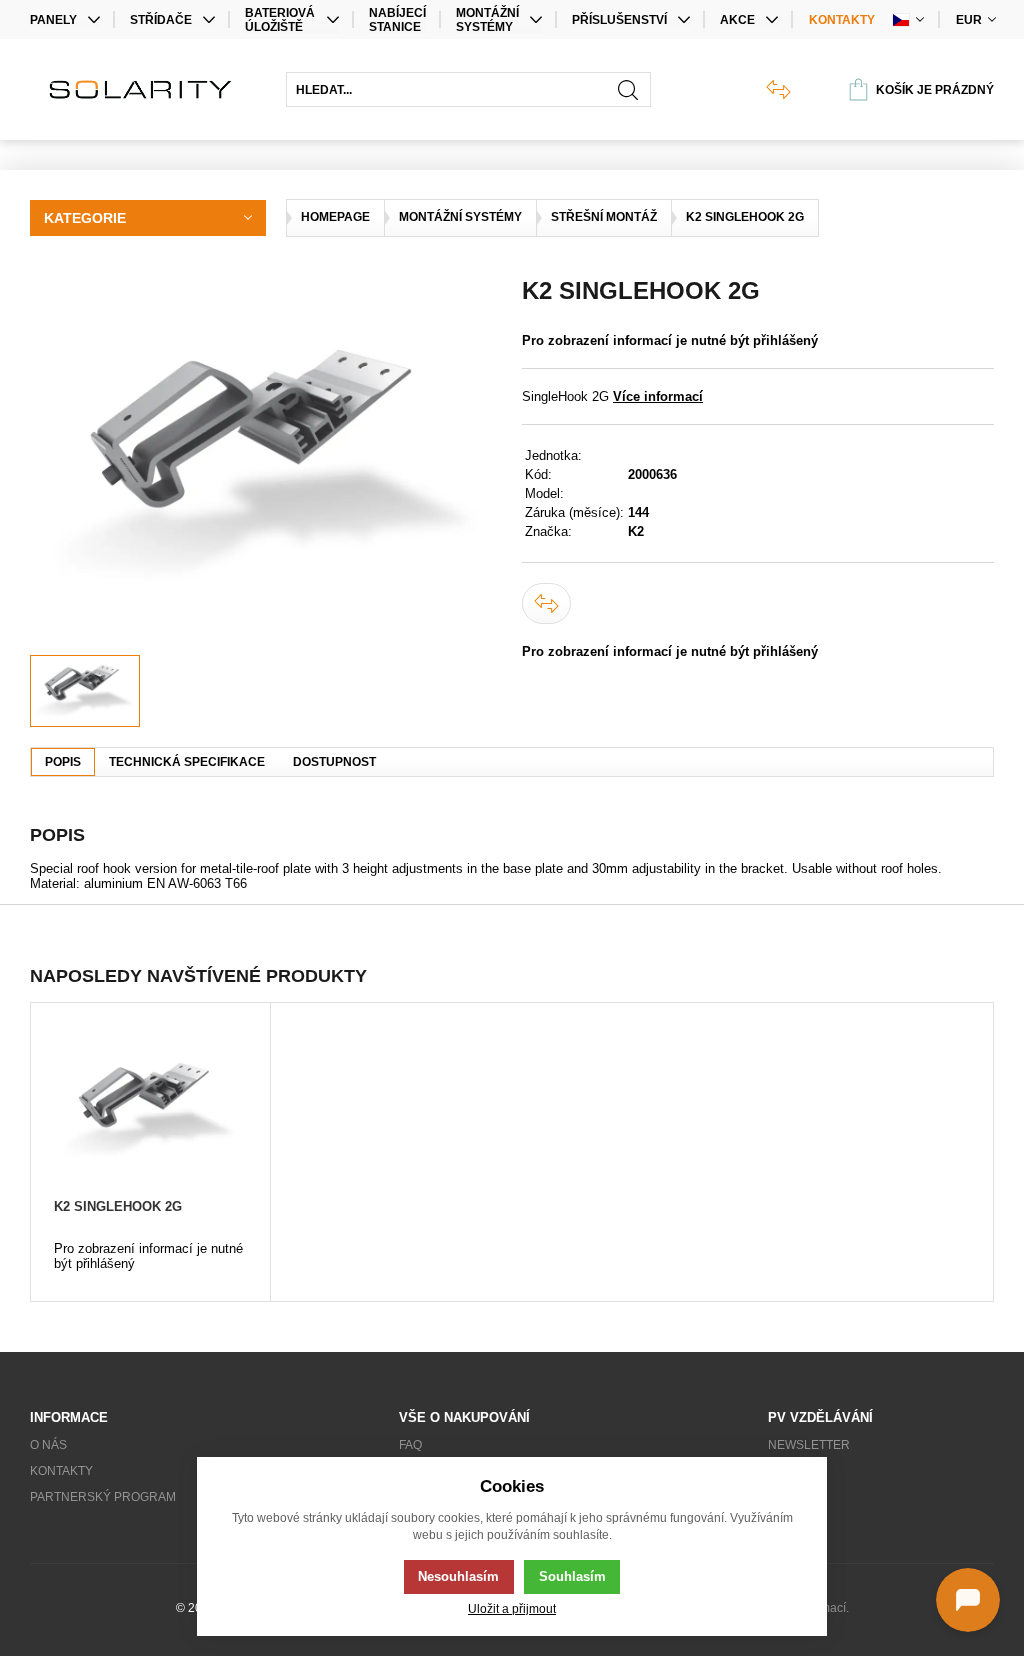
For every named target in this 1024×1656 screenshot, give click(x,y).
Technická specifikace (187, 762)
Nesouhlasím (458, 1576)
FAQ (410, 1445)
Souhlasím (572, 1576)
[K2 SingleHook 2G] (150, 1110)
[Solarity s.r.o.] (148, 89)
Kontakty (842, 20)
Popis (63, 762)
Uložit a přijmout (512, 1608)
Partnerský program (103, 1497)
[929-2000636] (266, 466)
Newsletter (809, 1445)
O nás (48, 1445)
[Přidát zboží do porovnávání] (546, 603)
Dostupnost (334, 762)
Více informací (658, 396)
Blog (784, 1471)
